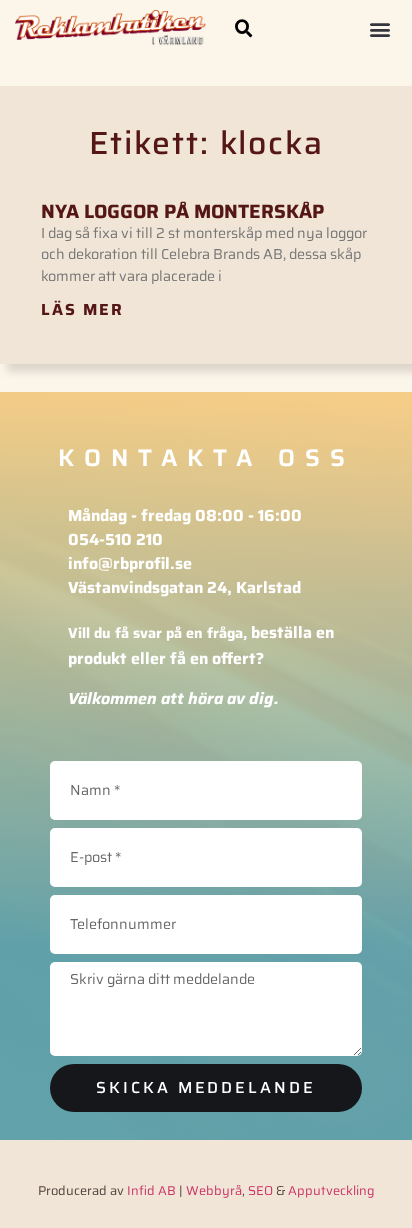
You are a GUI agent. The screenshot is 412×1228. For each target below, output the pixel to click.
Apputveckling (331, 1190)
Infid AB (151, 1190)
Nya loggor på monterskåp (182, 211)
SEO (260, 1190)
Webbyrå (214, 1190)
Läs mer (82, 309)
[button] (244, 29)
